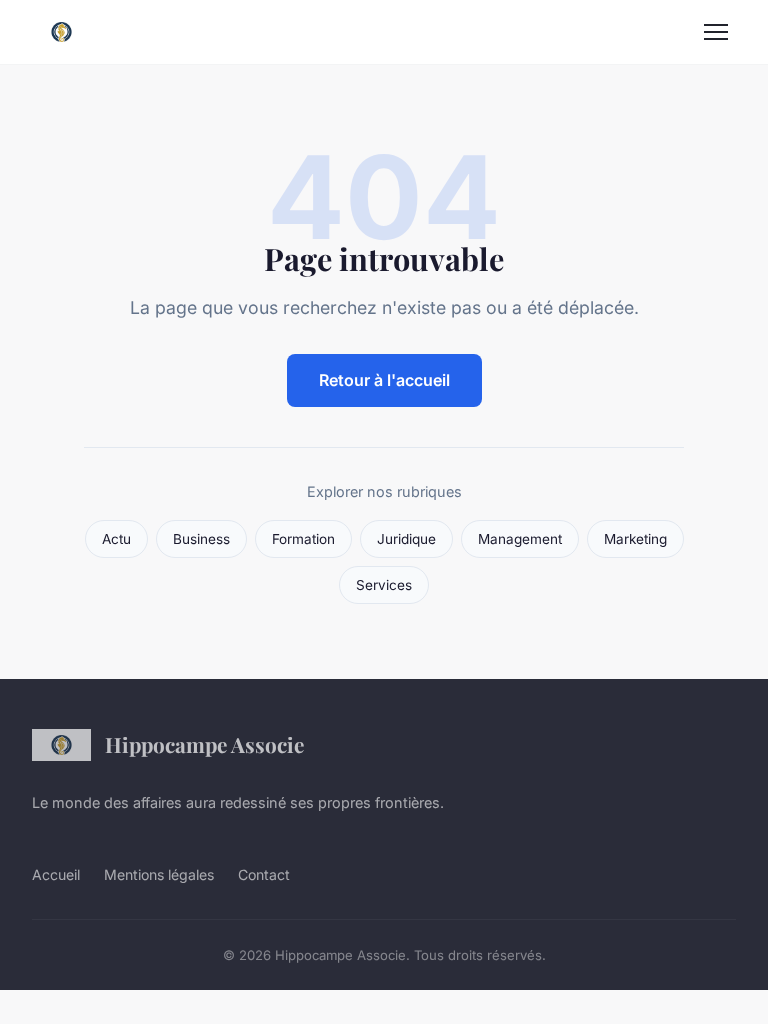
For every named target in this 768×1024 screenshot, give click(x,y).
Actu (116, 539)
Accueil (56, 874)
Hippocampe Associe (204, 744)
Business (201, 539)
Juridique (406, 539)
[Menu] (716, 32)
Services (384, 585)
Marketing (635, 539)
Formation (303, 539)
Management (520, 539)
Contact (264, 874)
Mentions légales (159, 874)
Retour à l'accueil (384, 380)
